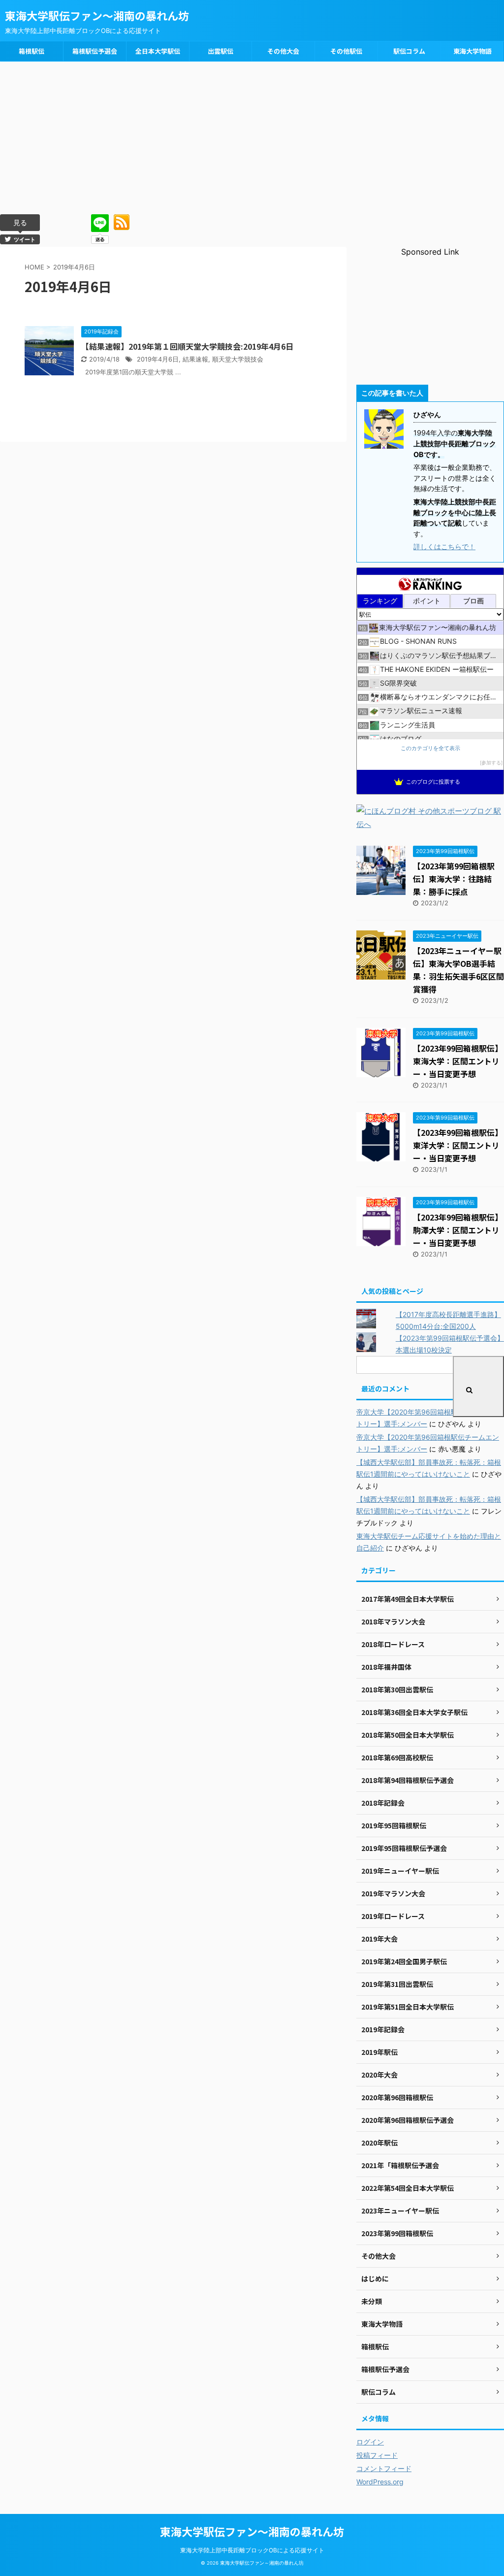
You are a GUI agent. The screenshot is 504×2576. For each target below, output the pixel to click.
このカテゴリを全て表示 (430, 748)
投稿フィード (377, 2455)
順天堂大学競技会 (238, 359)
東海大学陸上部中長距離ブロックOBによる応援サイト (252, 2550)
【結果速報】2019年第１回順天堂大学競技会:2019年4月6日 (187, 346)
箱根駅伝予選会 (95, 51)
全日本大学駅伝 (158, 51)
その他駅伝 (346, 51)
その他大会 (283, 51)
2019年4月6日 (158, 359)
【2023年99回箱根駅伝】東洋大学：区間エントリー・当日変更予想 (458, 1145)
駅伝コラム (409, 51)
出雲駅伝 (220, 51)
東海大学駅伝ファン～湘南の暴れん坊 (97, 15)
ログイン (370, 2442)
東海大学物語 (472, 51)
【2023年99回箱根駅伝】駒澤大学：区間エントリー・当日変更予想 (458, 1230)
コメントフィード (384, 2468)
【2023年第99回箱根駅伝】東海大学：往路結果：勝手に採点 (454, 879)
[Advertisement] (252, 135)
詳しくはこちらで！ (444, 546)
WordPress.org (380, 2482)
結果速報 (195, 359)
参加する (491, 763)
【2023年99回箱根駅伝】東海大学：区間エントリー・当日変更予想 (458, 1061)
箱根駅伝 (31, 51)
